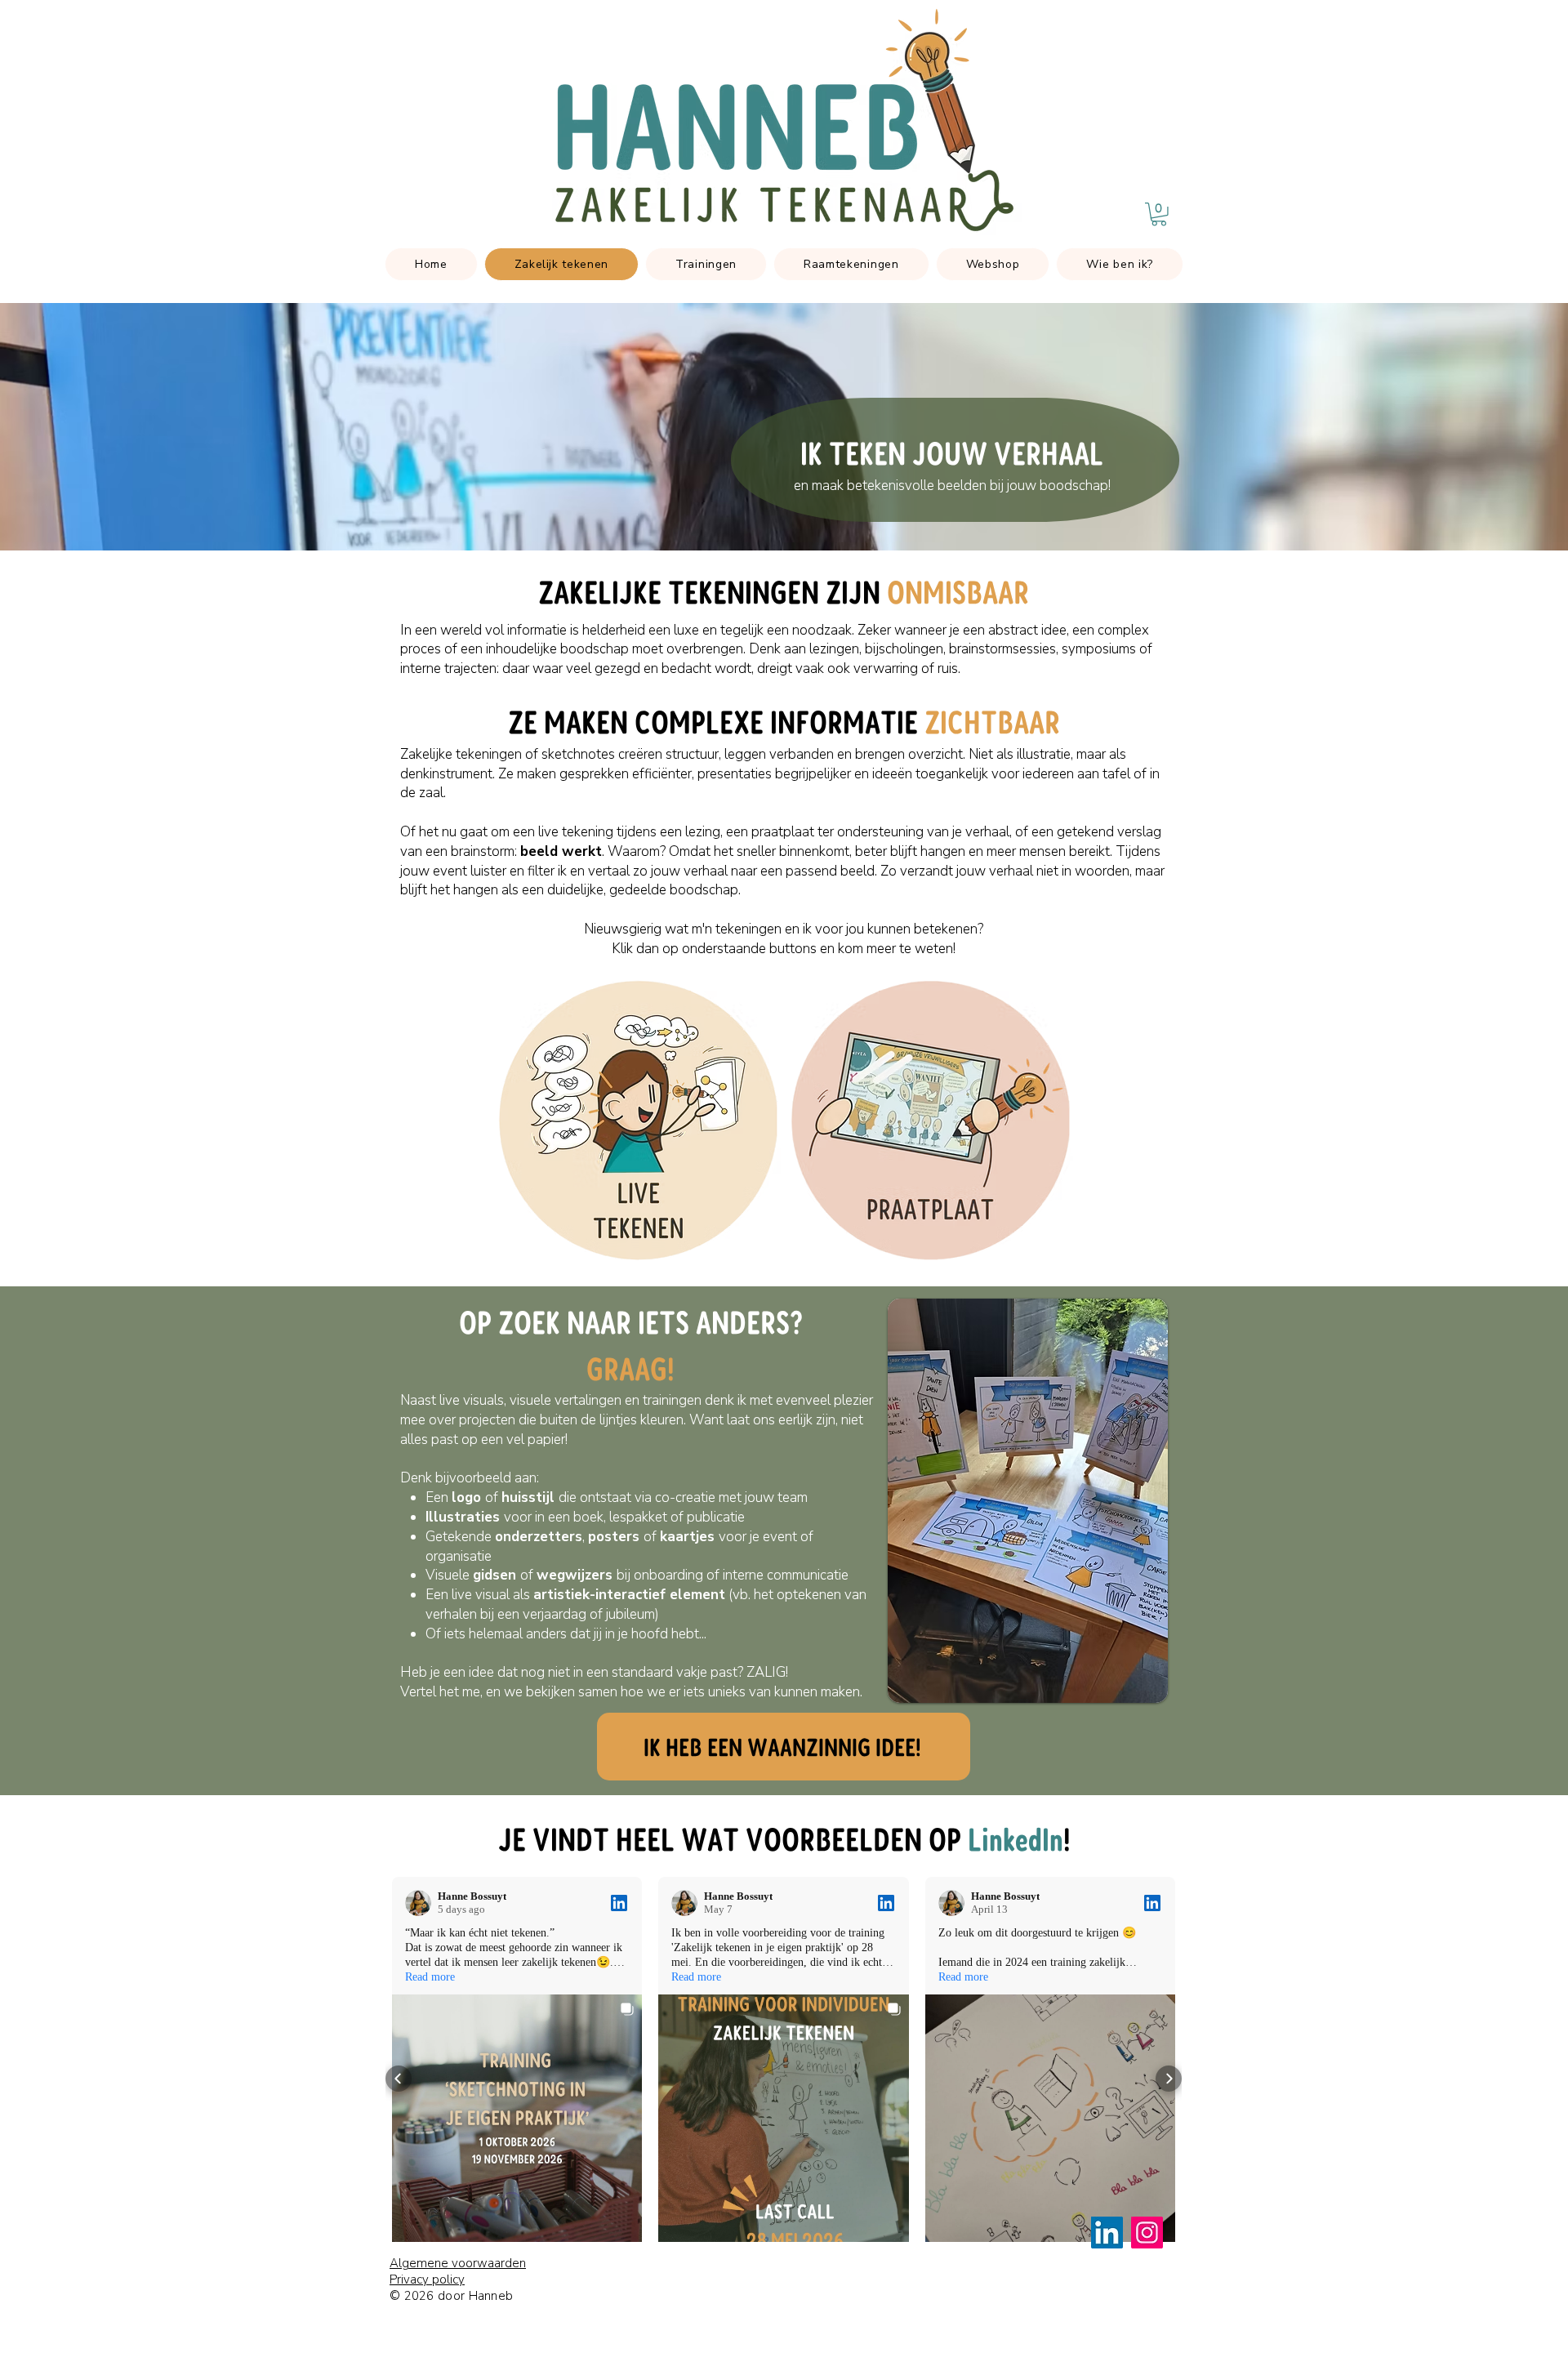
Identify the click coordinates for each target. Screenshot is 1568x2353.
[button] (1159, 214)
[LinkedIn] (1107, 2233)
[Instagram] (1147, 2233)
